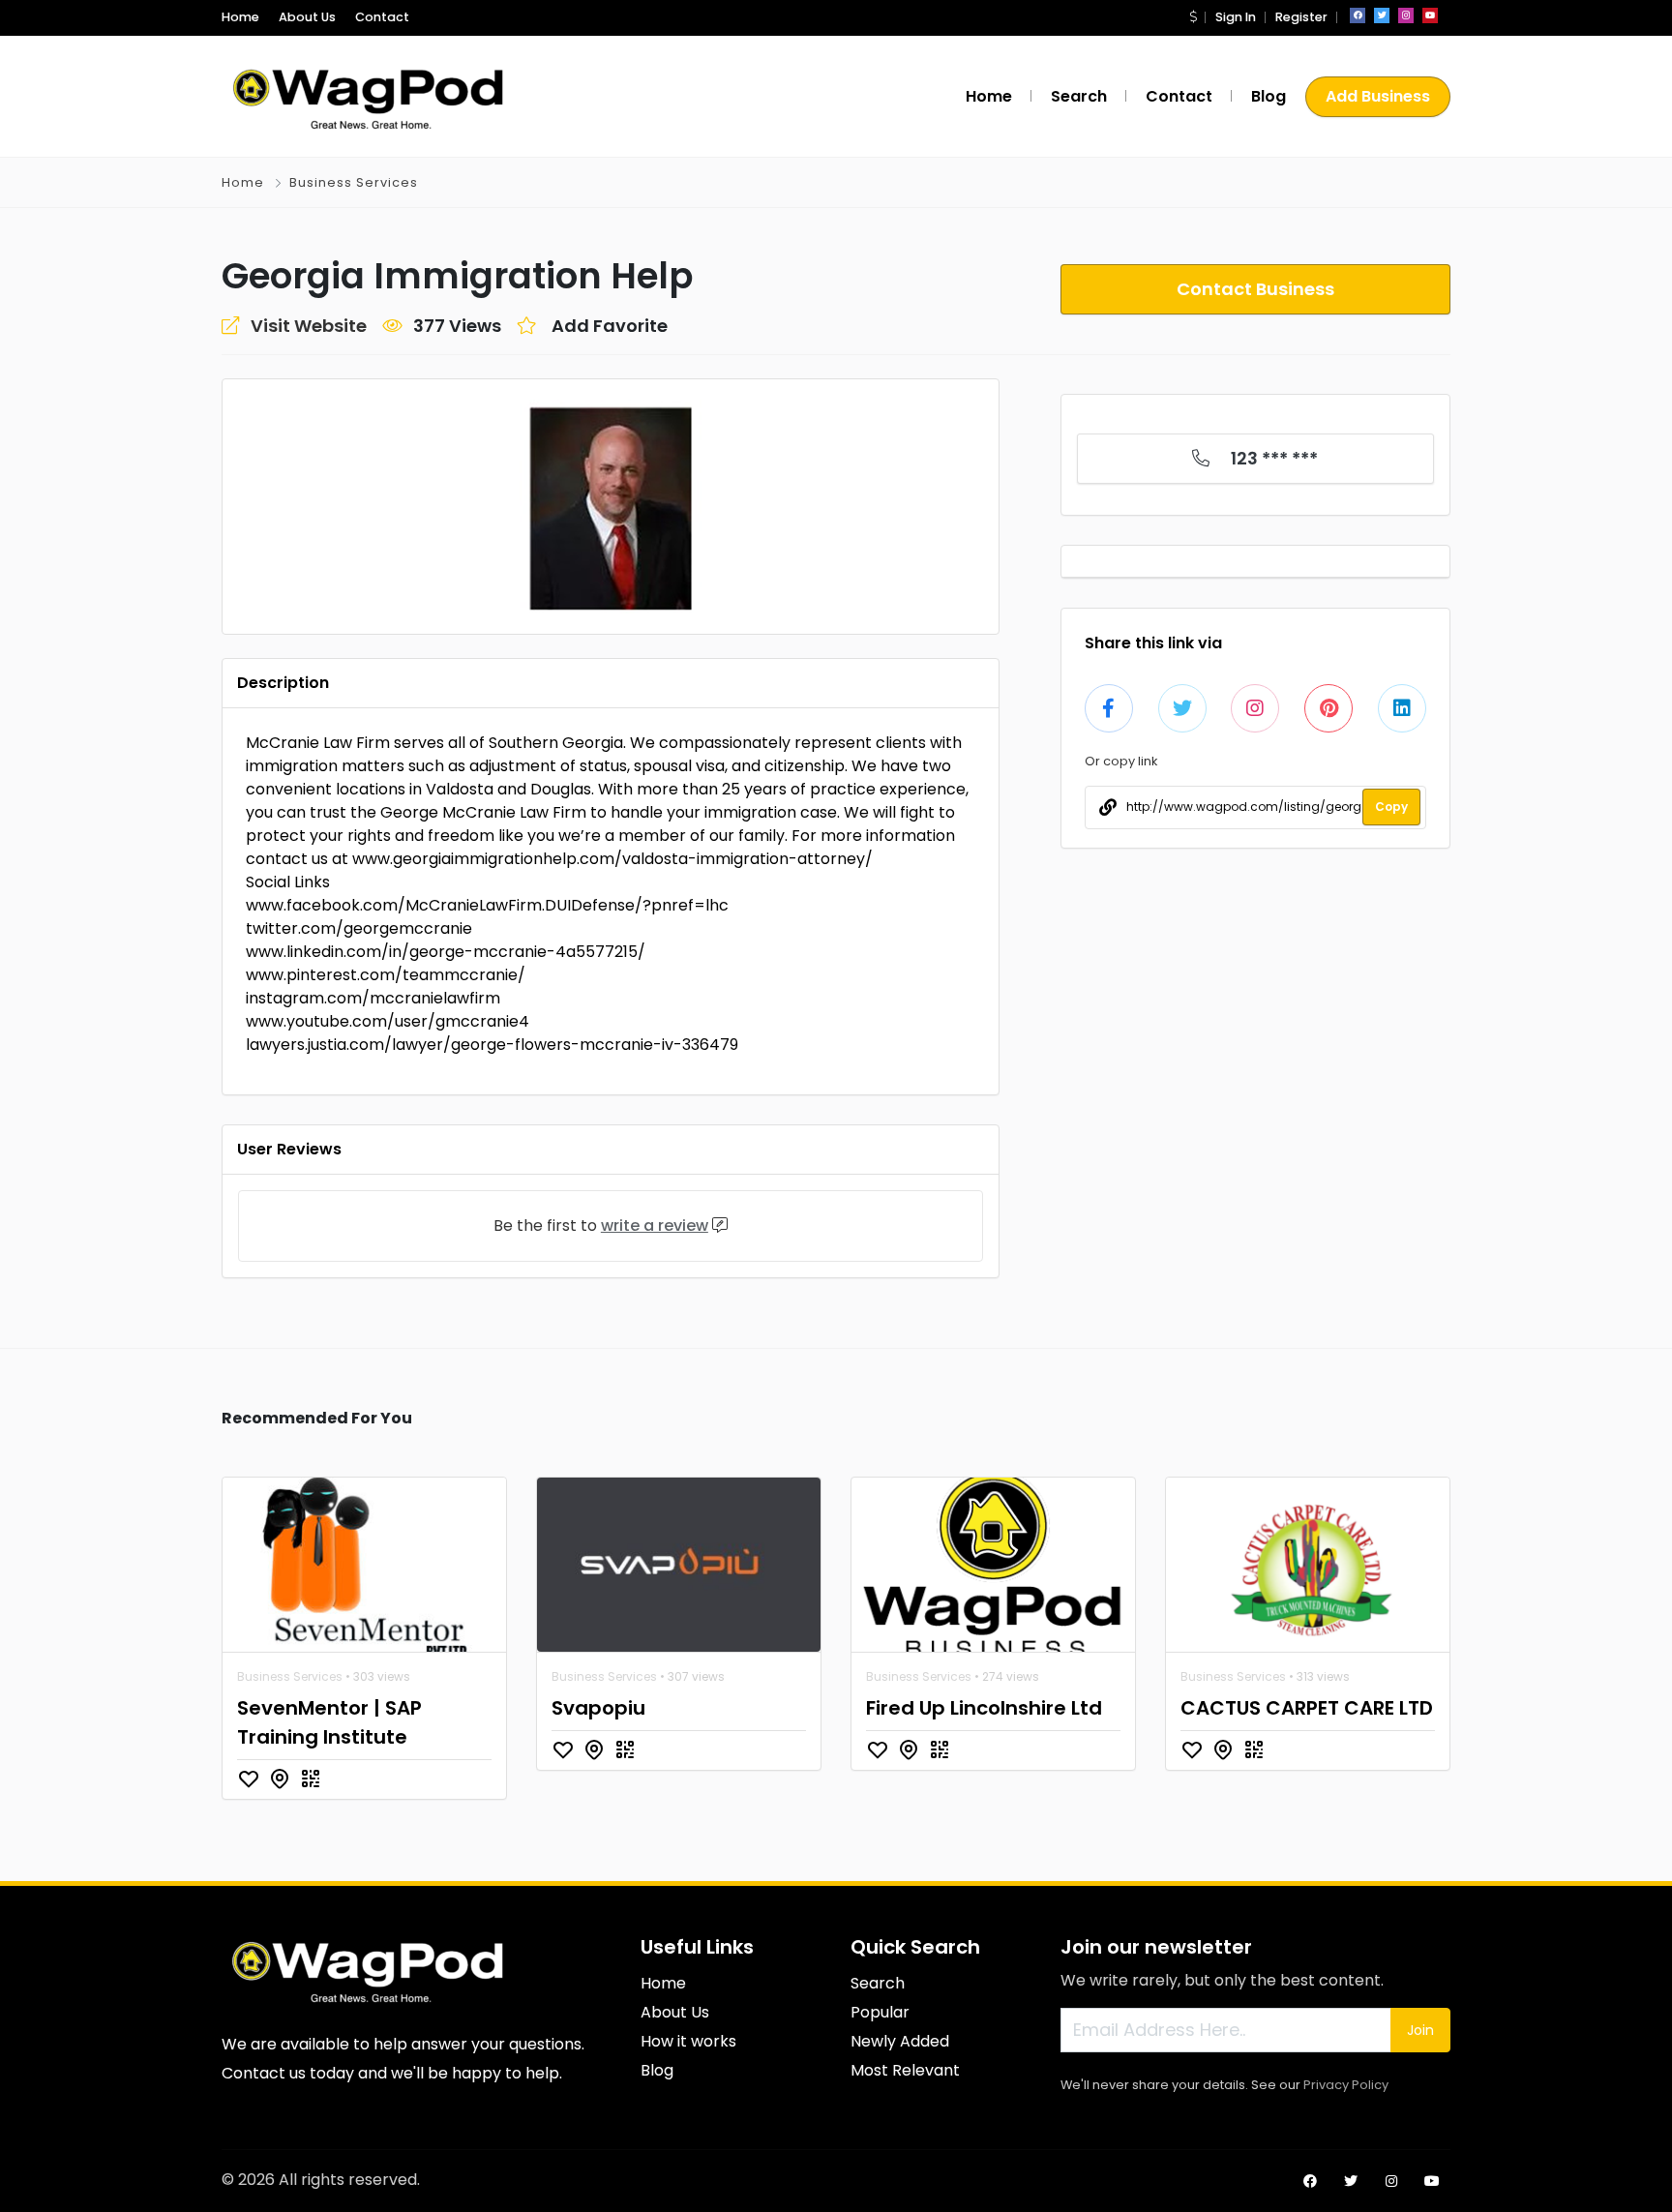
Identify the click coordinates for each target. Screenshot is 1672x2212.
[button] (1193, 17)
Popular (880, 2012)
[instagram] (1406, 15)
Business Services (354, 182)
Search (1079, 96)
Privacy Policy (1346, 2085)
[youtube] (1430, 15)
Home (240, 17)
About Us (307, 17)
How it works (688, 2041)
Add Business (1378, 96)
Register (1301, 17)
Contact (382, 17)
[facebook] (1358, 15)
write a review (655, 1226)
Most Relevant (905, 2070)
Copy (1391, 807)
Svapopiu (598, 1708)
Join (1420, 2030)
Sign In (1236, 17)
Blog (1269, 96)
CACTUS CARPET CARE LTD (1307, 1708)
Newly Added (900, 2041)
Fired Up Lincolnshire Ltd (984, 1708)
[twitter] (1382, 15)
